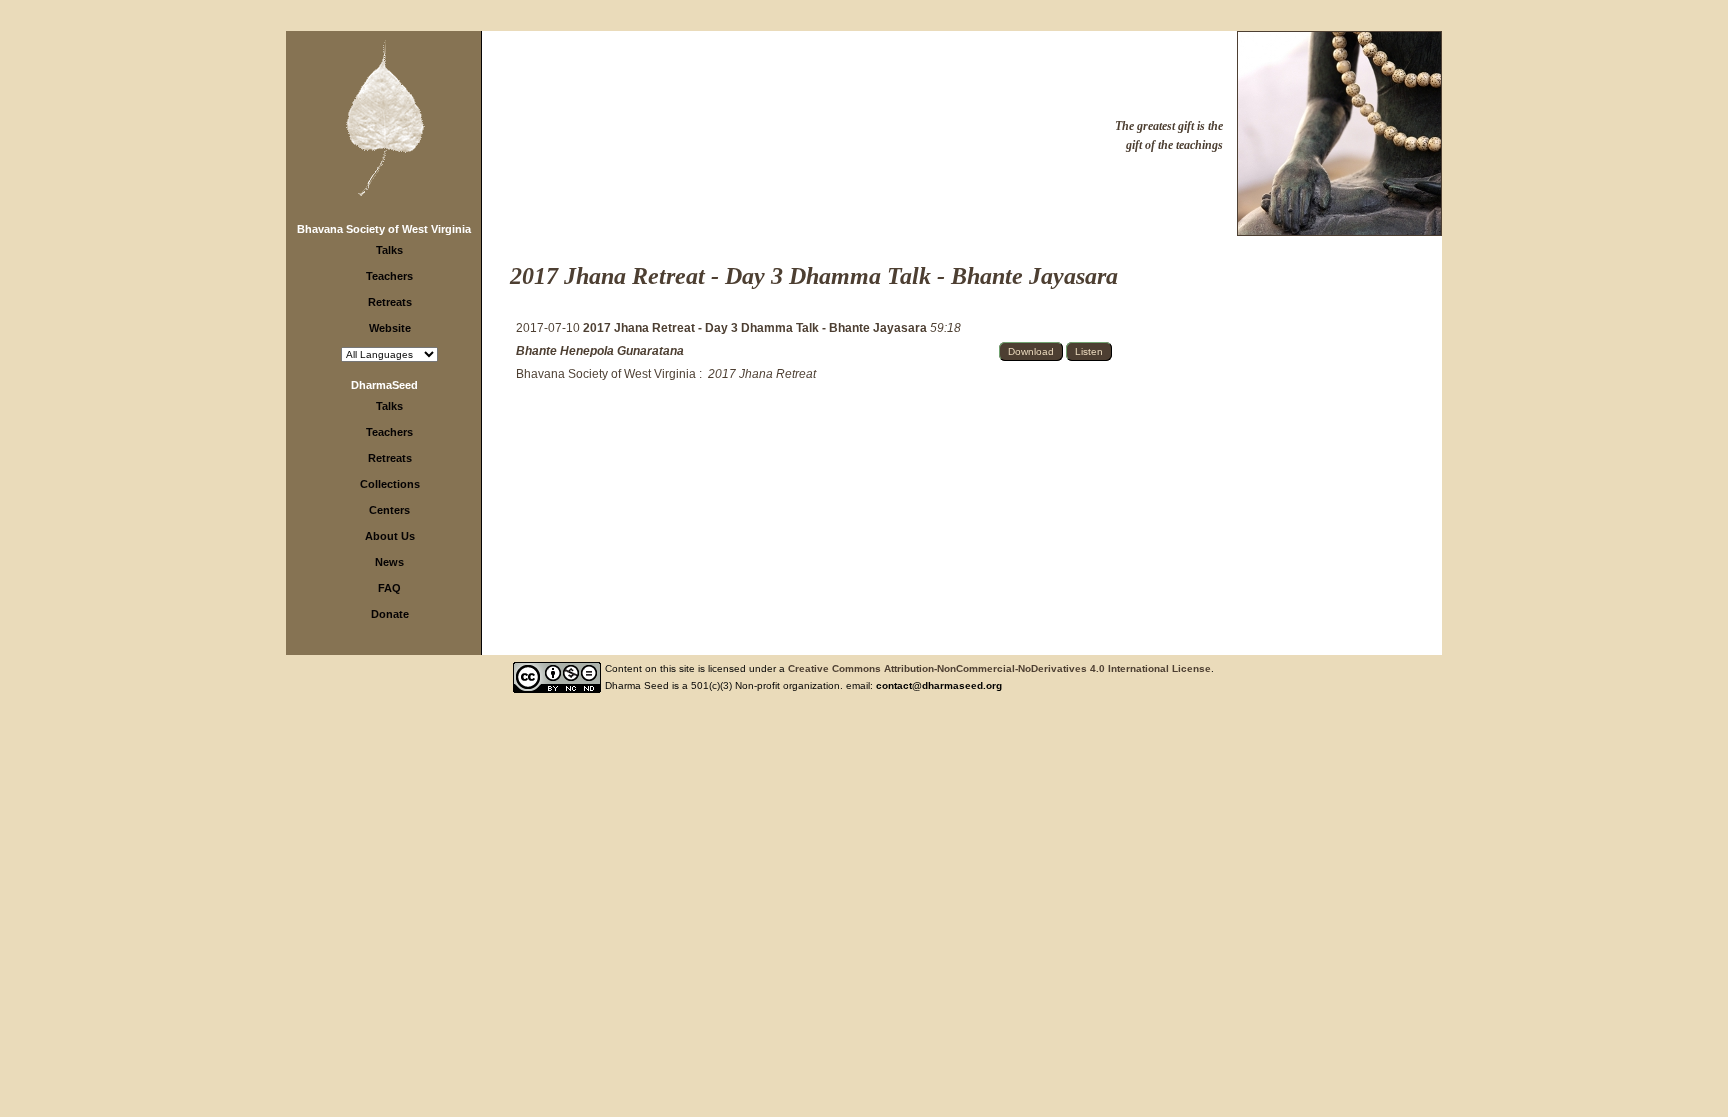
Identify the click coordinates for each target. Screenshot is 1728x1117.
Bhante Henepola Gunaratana (600, 351)
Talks (389, 250)
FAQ (389, 588)
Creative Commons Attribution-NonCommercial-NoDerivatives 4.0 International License (999, 668)
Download (1031, 351)
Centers (389, 510)
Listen (1089, 351)
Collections (390, 484)
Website (390, 328)
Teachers (389, 276)
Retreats (390, 302)
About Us (390, 536)
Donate (390, 614)
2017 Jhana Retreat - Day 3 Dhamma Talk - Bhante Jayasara (756, 328)
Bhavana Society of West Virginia (384, 229)
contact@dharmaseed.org (939, 685)
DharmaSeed (384, 385)
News (389, 562)
